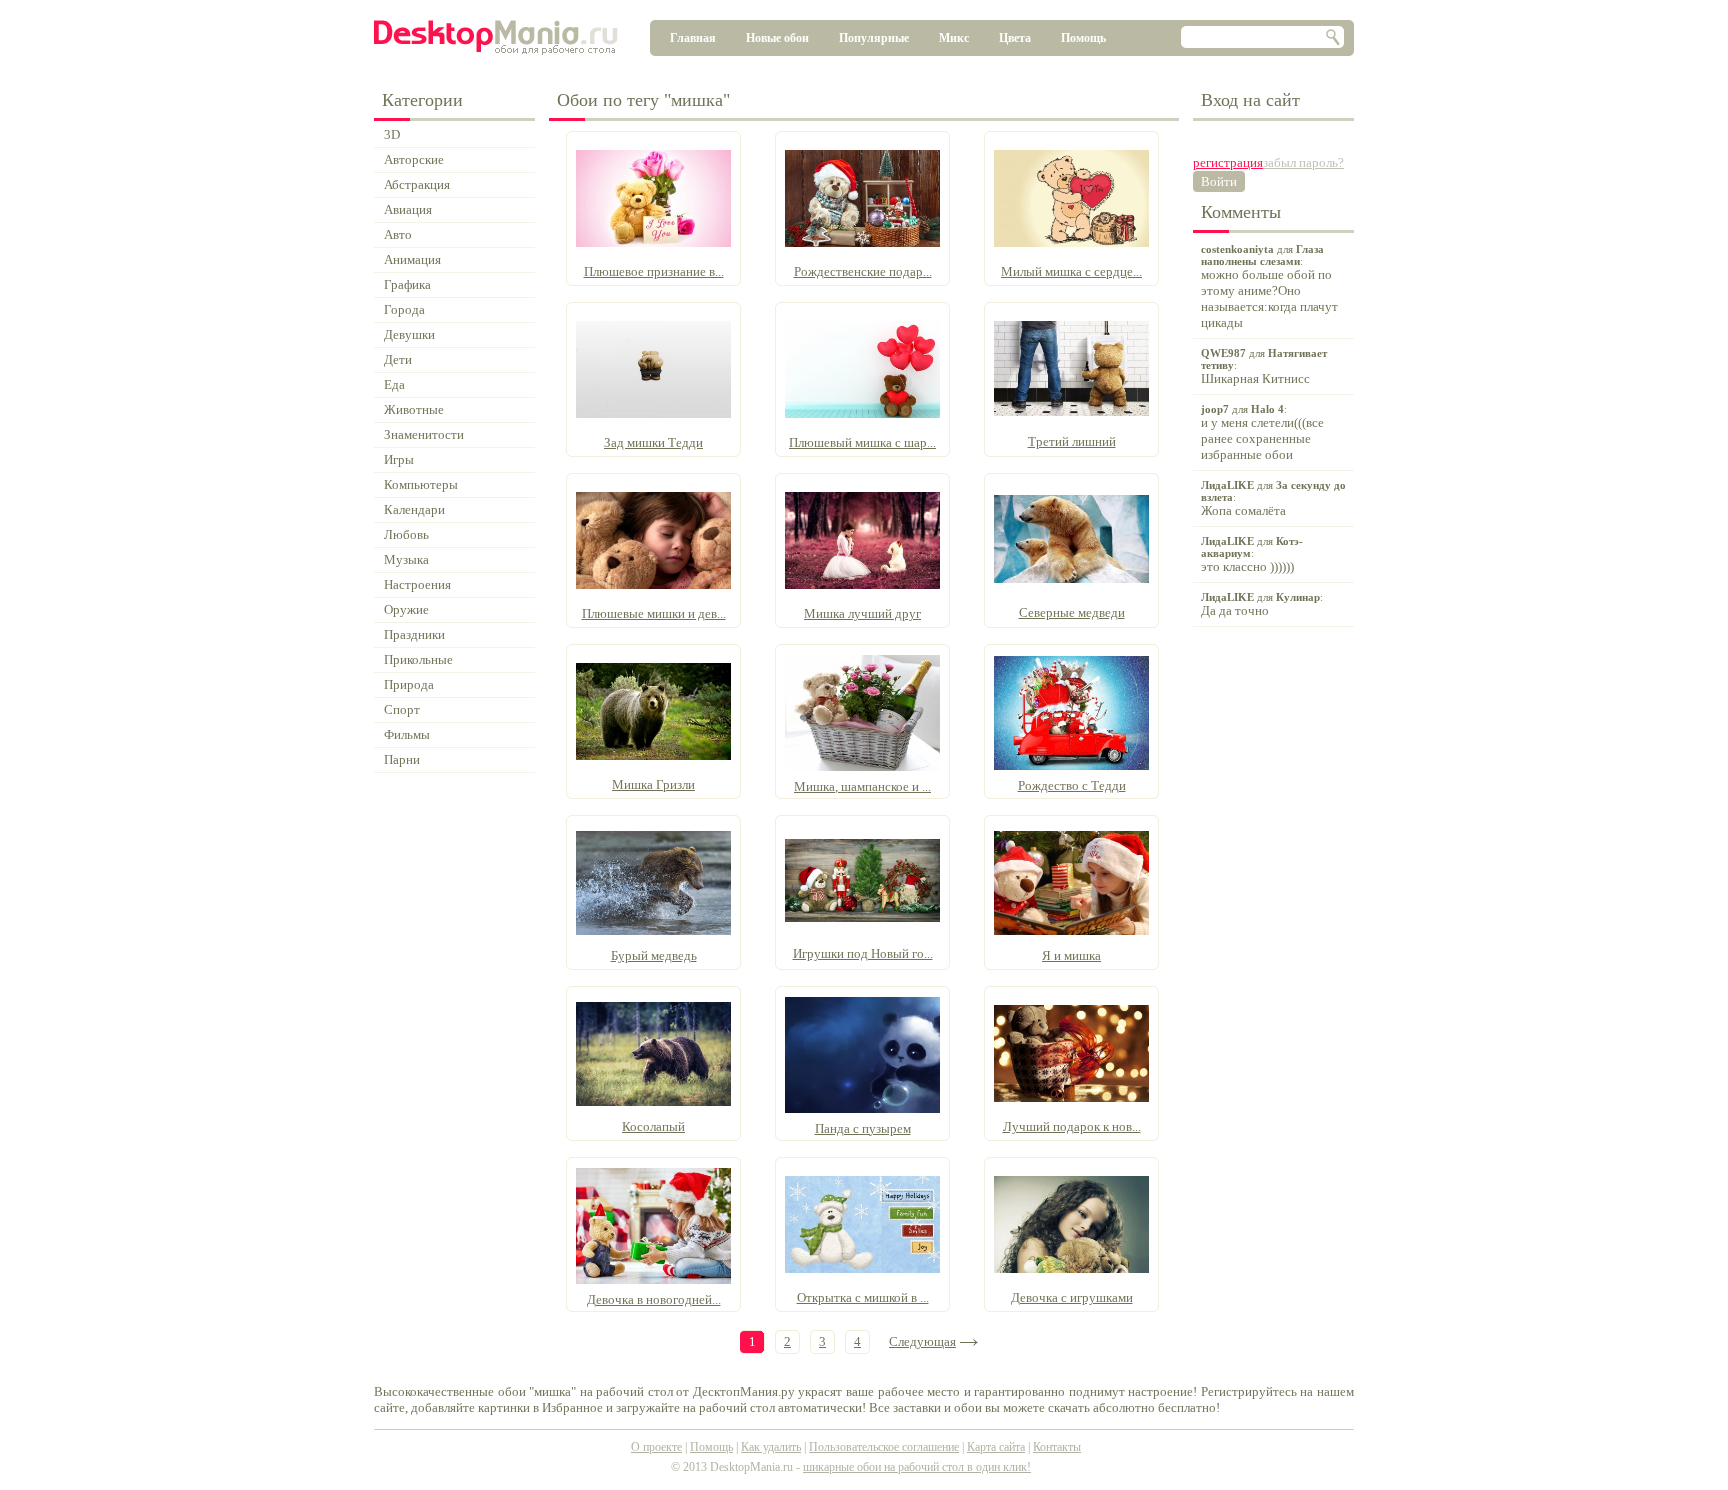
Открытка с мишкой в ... (863, 1297)
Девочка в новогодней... (654, 1299)
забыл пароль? (1303, 162)
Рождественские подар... (863, 271)
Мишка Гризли (653, 784)
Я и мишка (1071, 955)
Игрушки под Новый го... (863, 953)
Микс (954, 38)
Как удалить (771, 1447)
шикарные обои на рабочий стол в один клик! (917, 1467)
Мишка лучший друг (862, 613)
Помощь (1083, 38)
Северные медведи (1072, 612)
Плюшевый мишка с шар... (862, 442)
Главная (693, 38)
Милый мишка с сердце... (1071, 271)
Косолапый (653, 1126)
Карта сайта (996, 1447)
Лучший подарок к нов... (1072, 1126)
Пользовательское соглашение (884, 1447)
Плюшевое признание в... (654, 271)
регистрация (1228, 162)
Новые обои (777, 38)
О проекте (656, 1447)
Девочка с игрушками (1072, 1297)
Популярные (874, 38)
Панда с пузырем (863, 1128)
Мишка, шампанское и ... (862, 786)
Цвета (1015, 38)
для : (1269, 286)
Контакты (1057, 1447)
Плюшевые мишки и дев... (654, 613)
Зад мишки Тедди (653, 442)
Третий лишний (1072, 441)
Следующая (922, 1341)
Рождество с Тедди (1072, 785)
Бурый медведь (654, 955)
